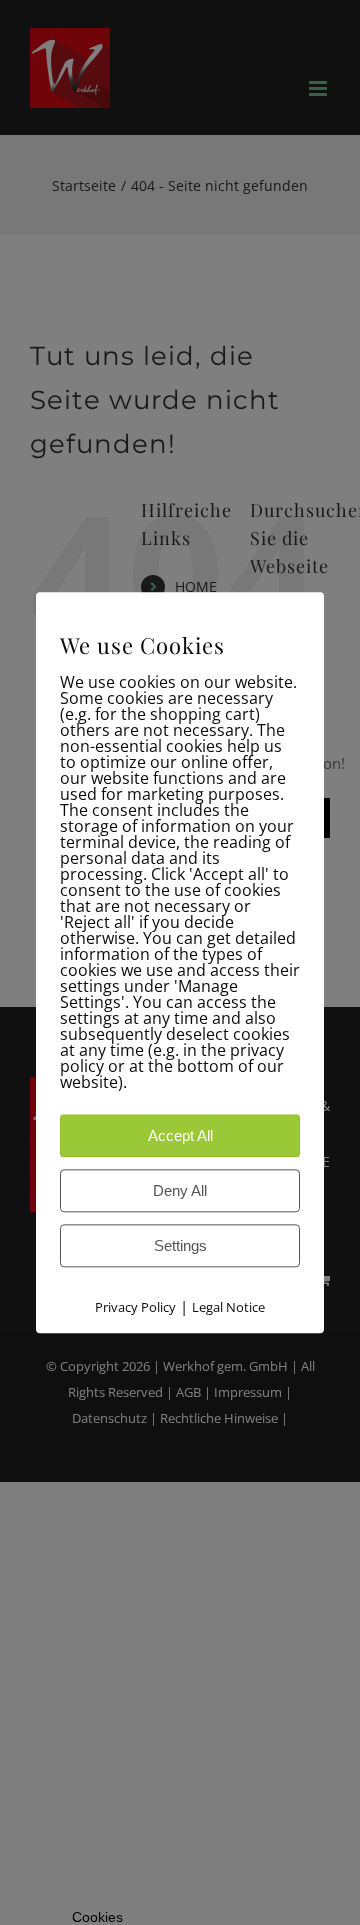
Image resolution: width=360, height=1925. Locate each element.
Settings (180, 1245)
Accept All (180, 1135)
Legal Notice (228, 1307)
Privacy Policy (135, 1307)
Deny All (180, 1190)
